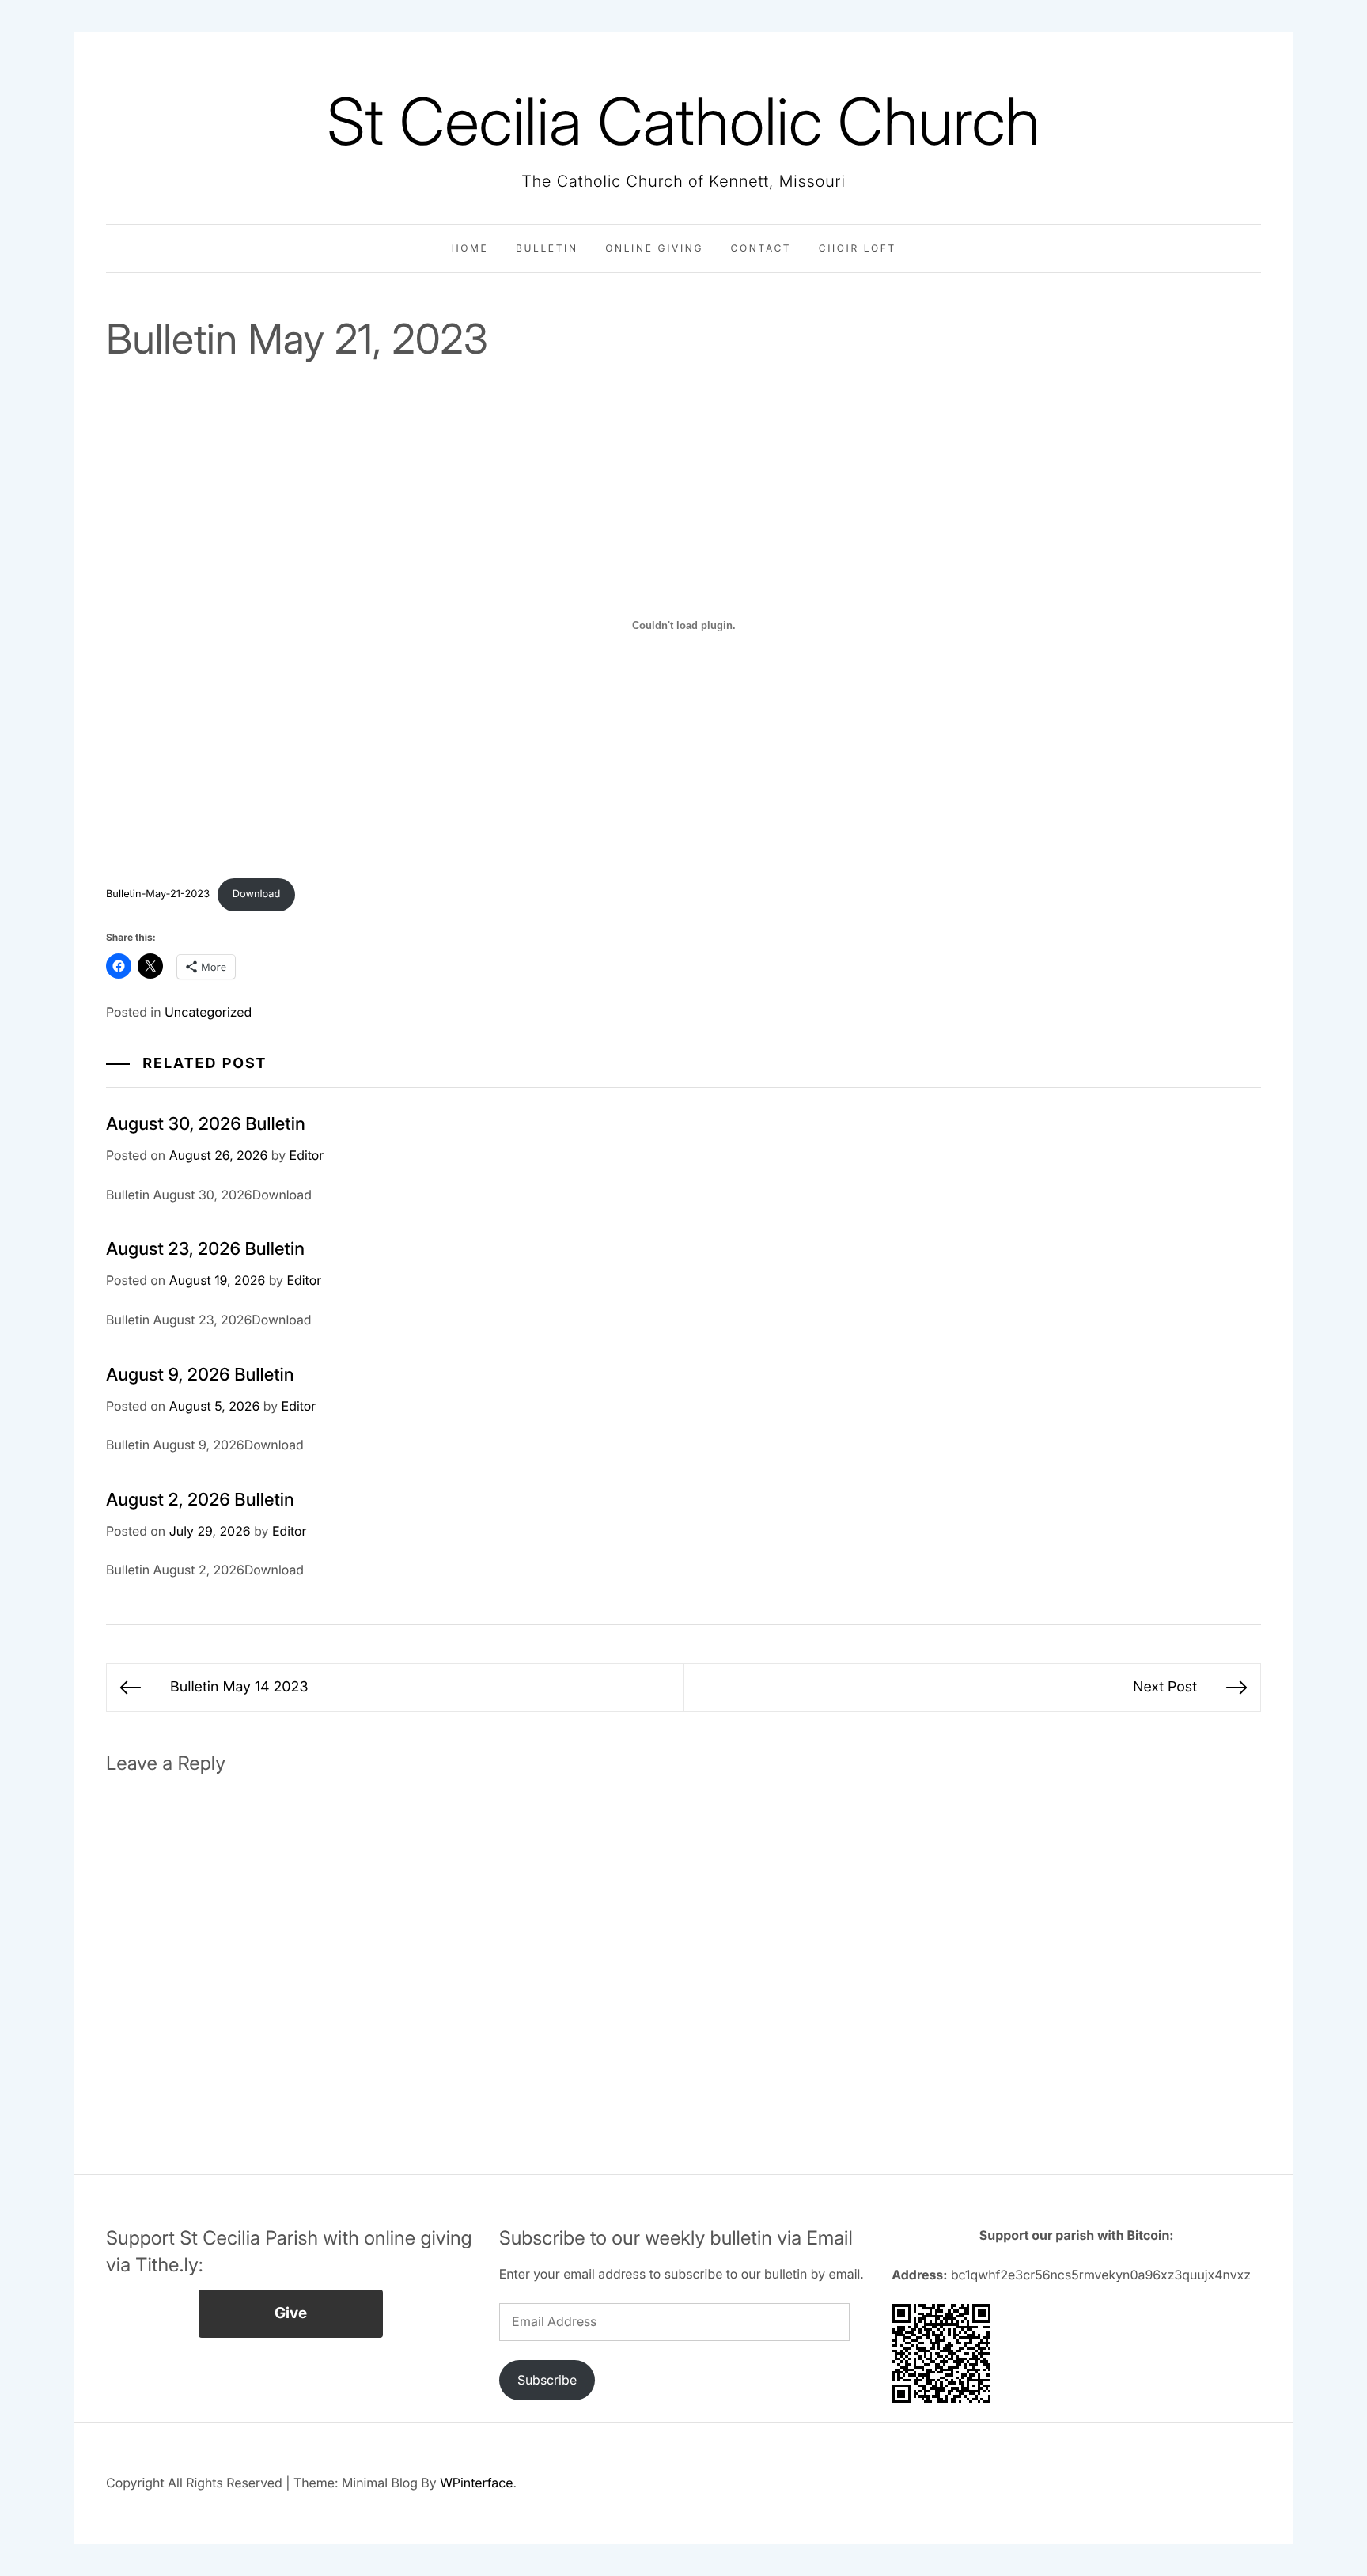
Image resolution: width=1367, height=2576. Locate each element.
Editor (307, 1155)
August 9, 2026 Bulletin (200, 1375)
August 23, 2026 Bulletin (205, 1249)
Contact (761, 248)
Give (291, 2313)
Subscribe (547, 2380)
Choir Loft (858, 248)
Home (470, 248)
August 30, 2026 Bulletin (206, 1124)
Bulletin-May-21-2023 (158, 894)
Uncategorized (208, 1012)
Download (257, 894)
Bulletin (547, 248)
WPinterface (476, 2483)
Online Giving (654, 248)
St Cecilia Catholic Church (683, 121)
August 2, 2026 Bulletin (200, 1500)
